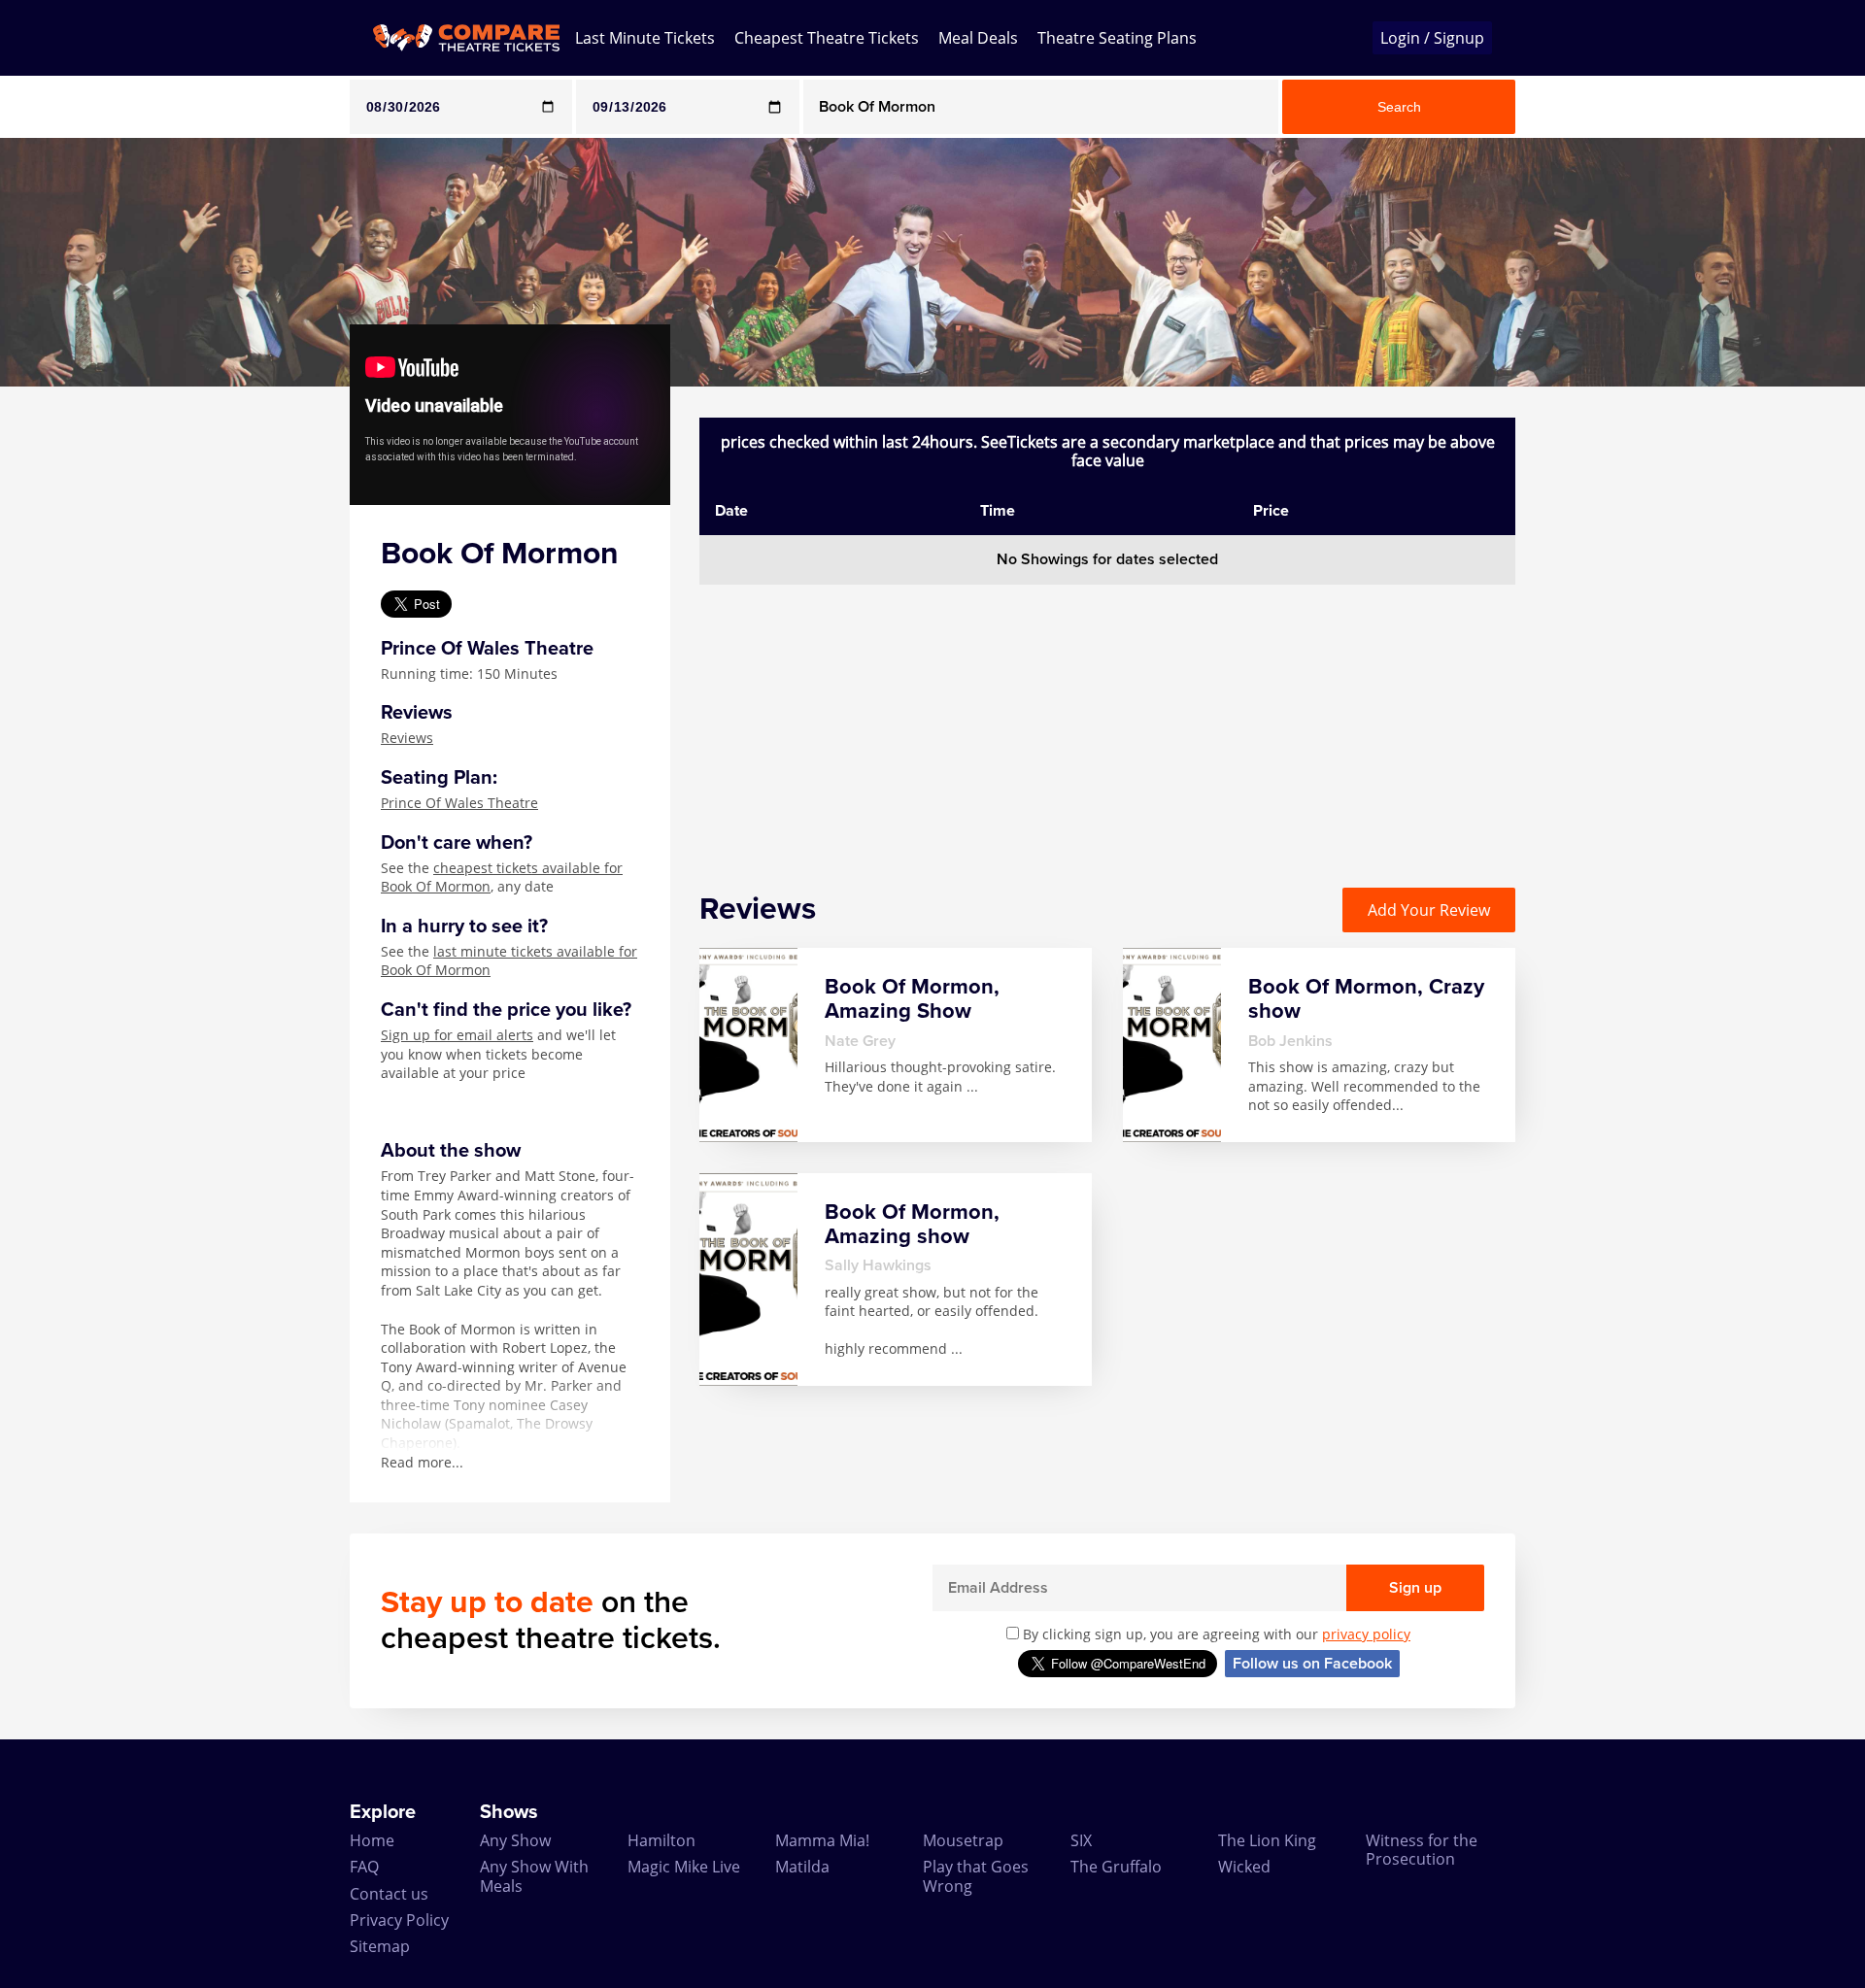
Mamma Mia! (822, 1840)
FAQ (364, 1867)
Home (372, 1840)
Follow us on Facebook (1312, 1664)
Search (1399, 107)
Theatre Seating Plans (1117, 38)
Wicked (1244, 1867)
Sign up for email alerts (457, 1035)
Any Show (515, 1840)
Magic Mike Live (684, 1867)
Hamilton (661, 1840)
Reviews (407, 738)
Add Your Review (1429, 910)
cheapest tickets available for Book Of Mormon (502, 877)
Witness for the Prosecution (1422, 1850)
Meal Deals (978, 38)
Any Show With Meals (534, 1876)
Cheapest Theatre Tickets (827, 38)
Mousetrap (963, 1840)
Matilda (802, 1867)
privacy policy (1366, 1634)
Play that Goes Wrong (976, 1876)
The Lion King (1267, 1840)
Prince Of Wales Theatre (459, 803)
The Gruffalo (1116, 1867)
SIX (1081, 1840)
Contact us (389, 1894)
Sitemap (380, 1946)
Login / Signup (1432, 38)
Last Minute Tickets (645, 38)
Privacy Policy (399, 1920)
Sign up (1415, 1588)
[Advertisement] (79, 678)
